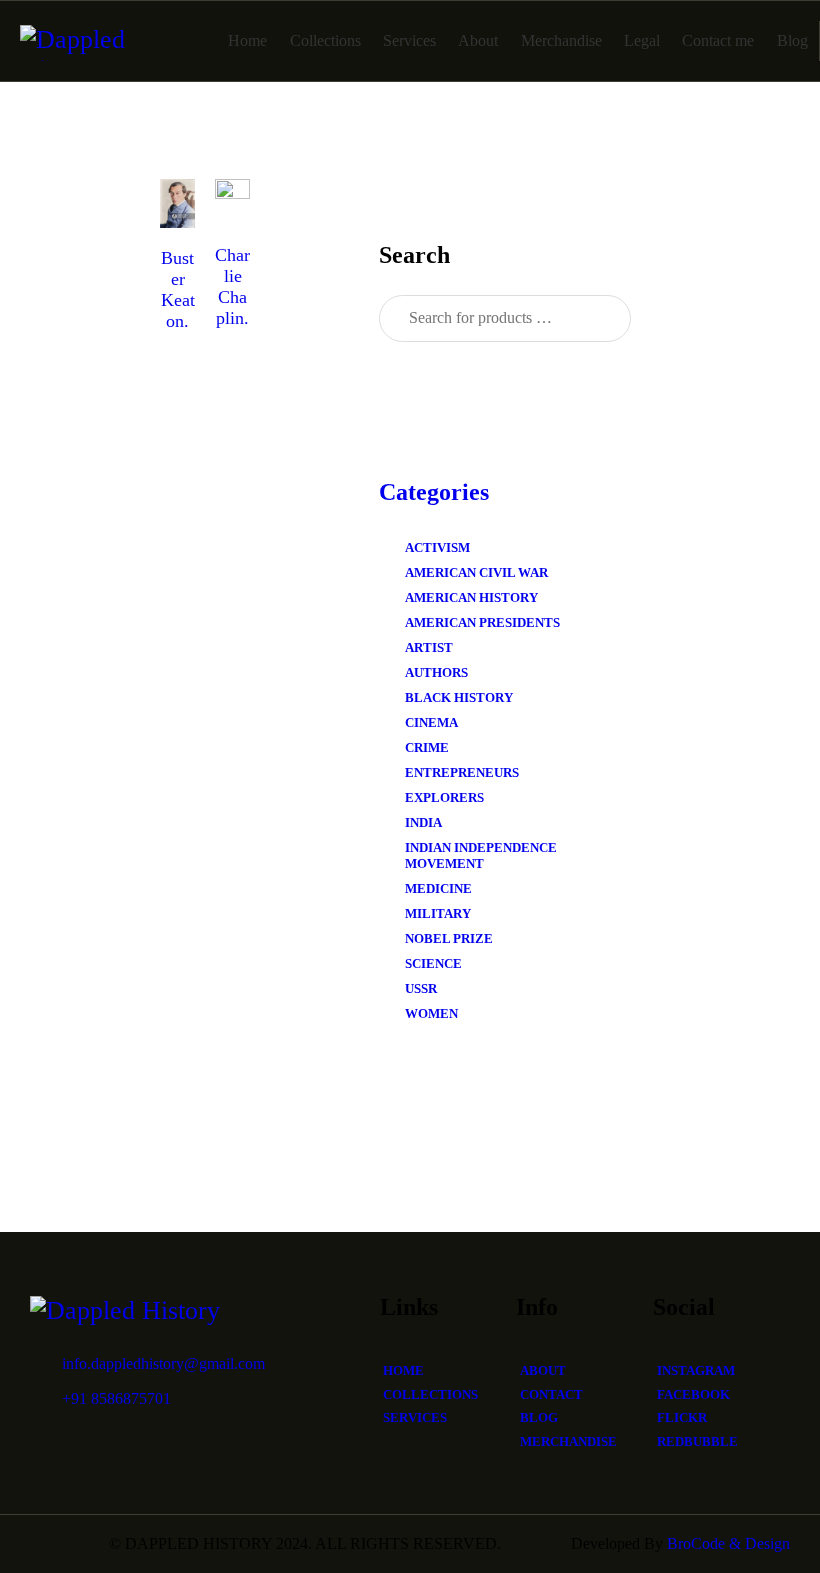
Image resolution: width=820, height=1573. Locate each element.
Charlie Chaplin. (232, 286)
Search (598, 319)
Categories (434, 492)
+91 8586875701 (116, 1398)
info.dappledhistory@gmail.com (163, 1363)
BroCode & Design (728, 1543)
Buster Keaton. (178, 289)
